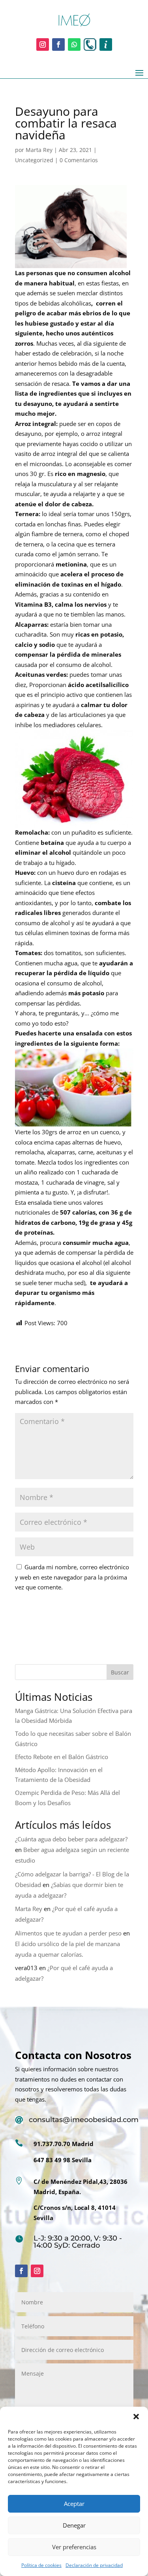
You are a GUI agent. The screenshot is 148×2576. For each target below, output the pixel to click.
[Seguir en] (90, 44)
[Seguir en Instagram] (43, 44)
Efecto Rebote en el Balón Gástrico (62, 1757)
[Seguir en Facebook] (58, 44)
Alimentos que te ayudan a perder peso (68, 1933)
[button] (136, 2417)
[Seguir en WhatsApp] (74, 44)
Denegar (74, 2525)
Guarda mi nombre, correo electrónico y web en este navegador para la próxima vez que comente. (72, 1577)
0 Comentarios (79, 160)
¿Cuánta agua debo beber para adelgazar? (71, 1839)
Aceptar (74, 2504)
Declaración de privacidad (94, 2565)
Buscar (120, 1672)
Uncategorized (34, 160)
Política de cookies (41, 2565)
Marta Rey (39, 150)
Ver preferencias (74, 2547)
